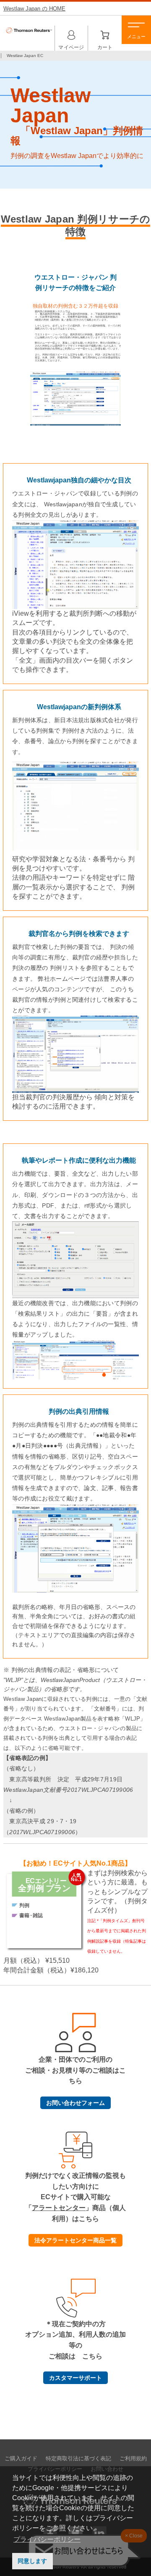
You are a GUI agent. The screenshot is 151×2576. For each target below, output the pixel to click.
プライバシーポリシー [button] (47, 2539)
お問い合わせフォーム (75, 2103)
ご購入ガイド (21, 2459)
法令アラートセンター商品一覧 (75, 2240)
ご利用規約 (133, 2459)
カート (105, 36)
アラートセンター (59, 2208)
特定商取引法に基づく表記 (78, 2459)
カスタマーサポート (75, 2378)
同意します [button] (32, 2561)
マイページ (71, 36)
